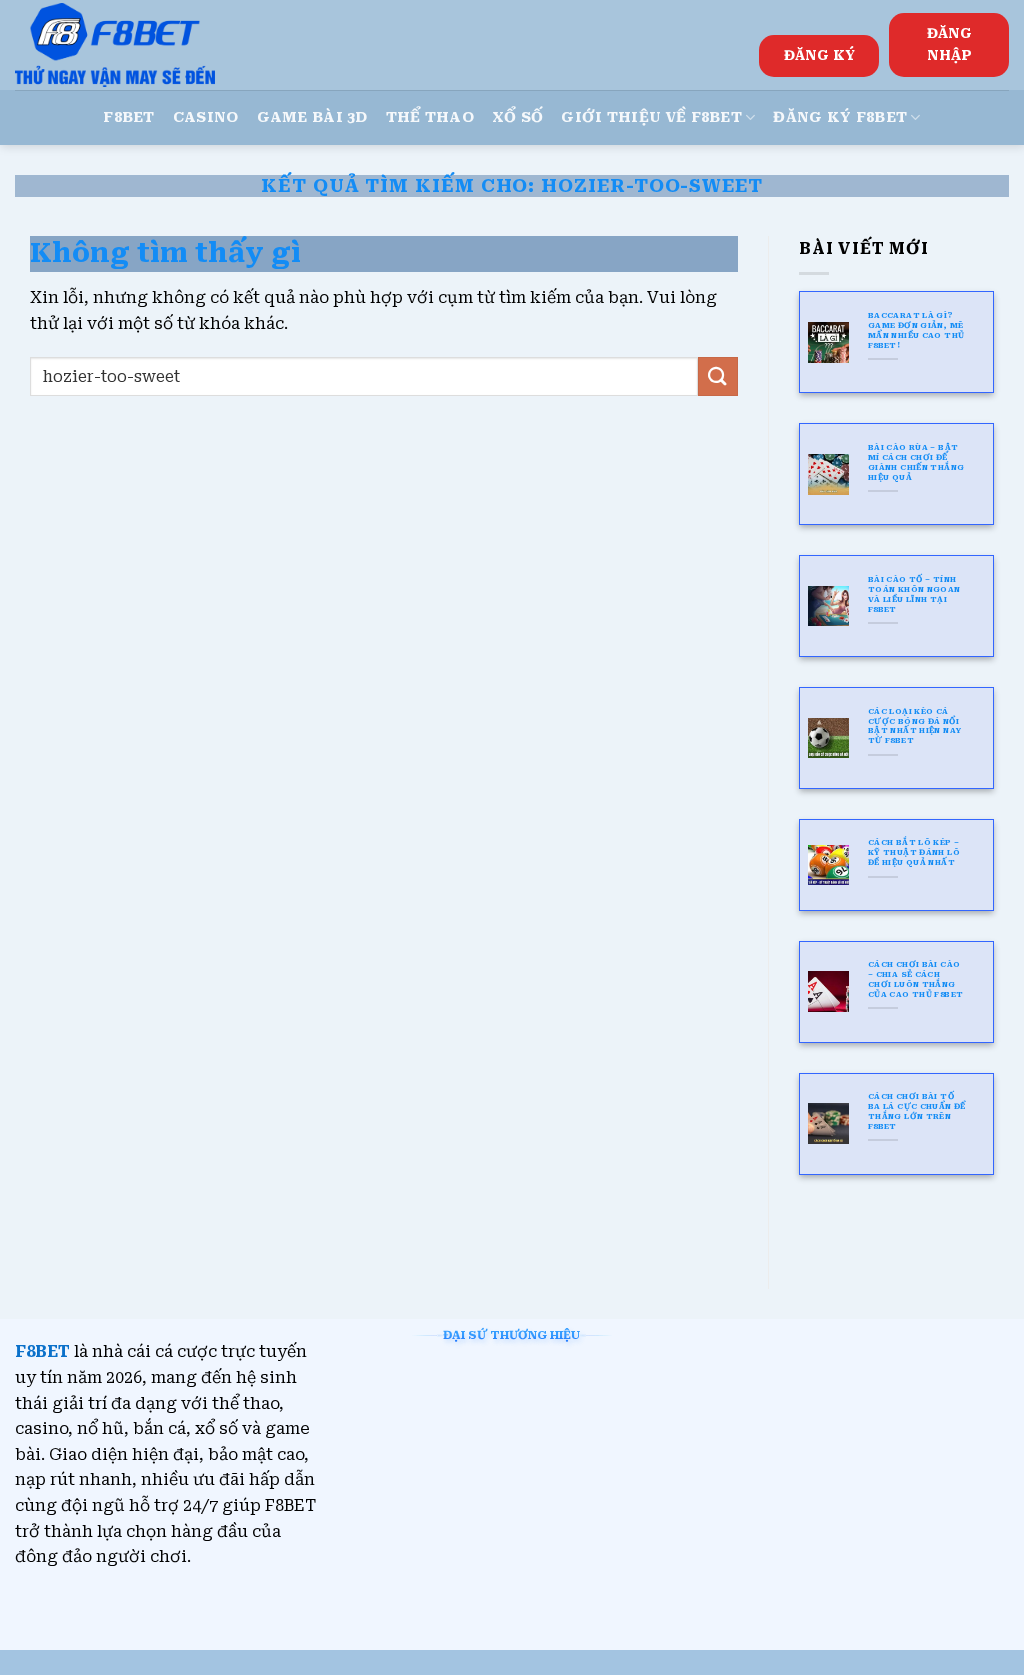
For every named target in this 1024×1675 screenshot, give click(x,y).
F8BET (128, 117)
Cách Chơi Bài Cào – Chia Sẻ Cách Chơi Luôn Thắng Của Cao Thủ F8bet (916, 979)
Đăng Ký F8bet (840, 117)
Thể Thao (430, 117)
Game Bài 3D (312, 117)
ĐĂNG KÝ (819, 55)
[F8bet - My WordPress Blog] (115, 44)
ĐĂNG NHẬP (949, 44)
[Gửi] (718, 376)
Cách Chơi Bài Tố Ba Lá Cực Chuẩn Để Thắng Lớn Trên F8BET (917, 1111)
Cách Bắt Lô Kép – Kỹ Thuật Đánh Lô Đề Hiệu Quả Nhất (914, 852)
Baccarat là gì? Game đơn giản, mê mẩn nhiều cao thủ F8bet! (916, 330)
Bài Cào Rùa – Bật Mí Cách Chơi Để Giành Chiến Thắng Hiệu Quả (916, 462)
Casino (206, 117)
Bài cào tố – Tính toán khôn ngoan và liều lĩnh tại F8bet (914, 594)
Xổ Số (517, 117)
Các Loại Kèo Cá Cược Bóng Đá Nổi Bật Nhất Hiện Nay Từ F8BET (915, 726)
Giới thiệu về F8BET (651, 117)
